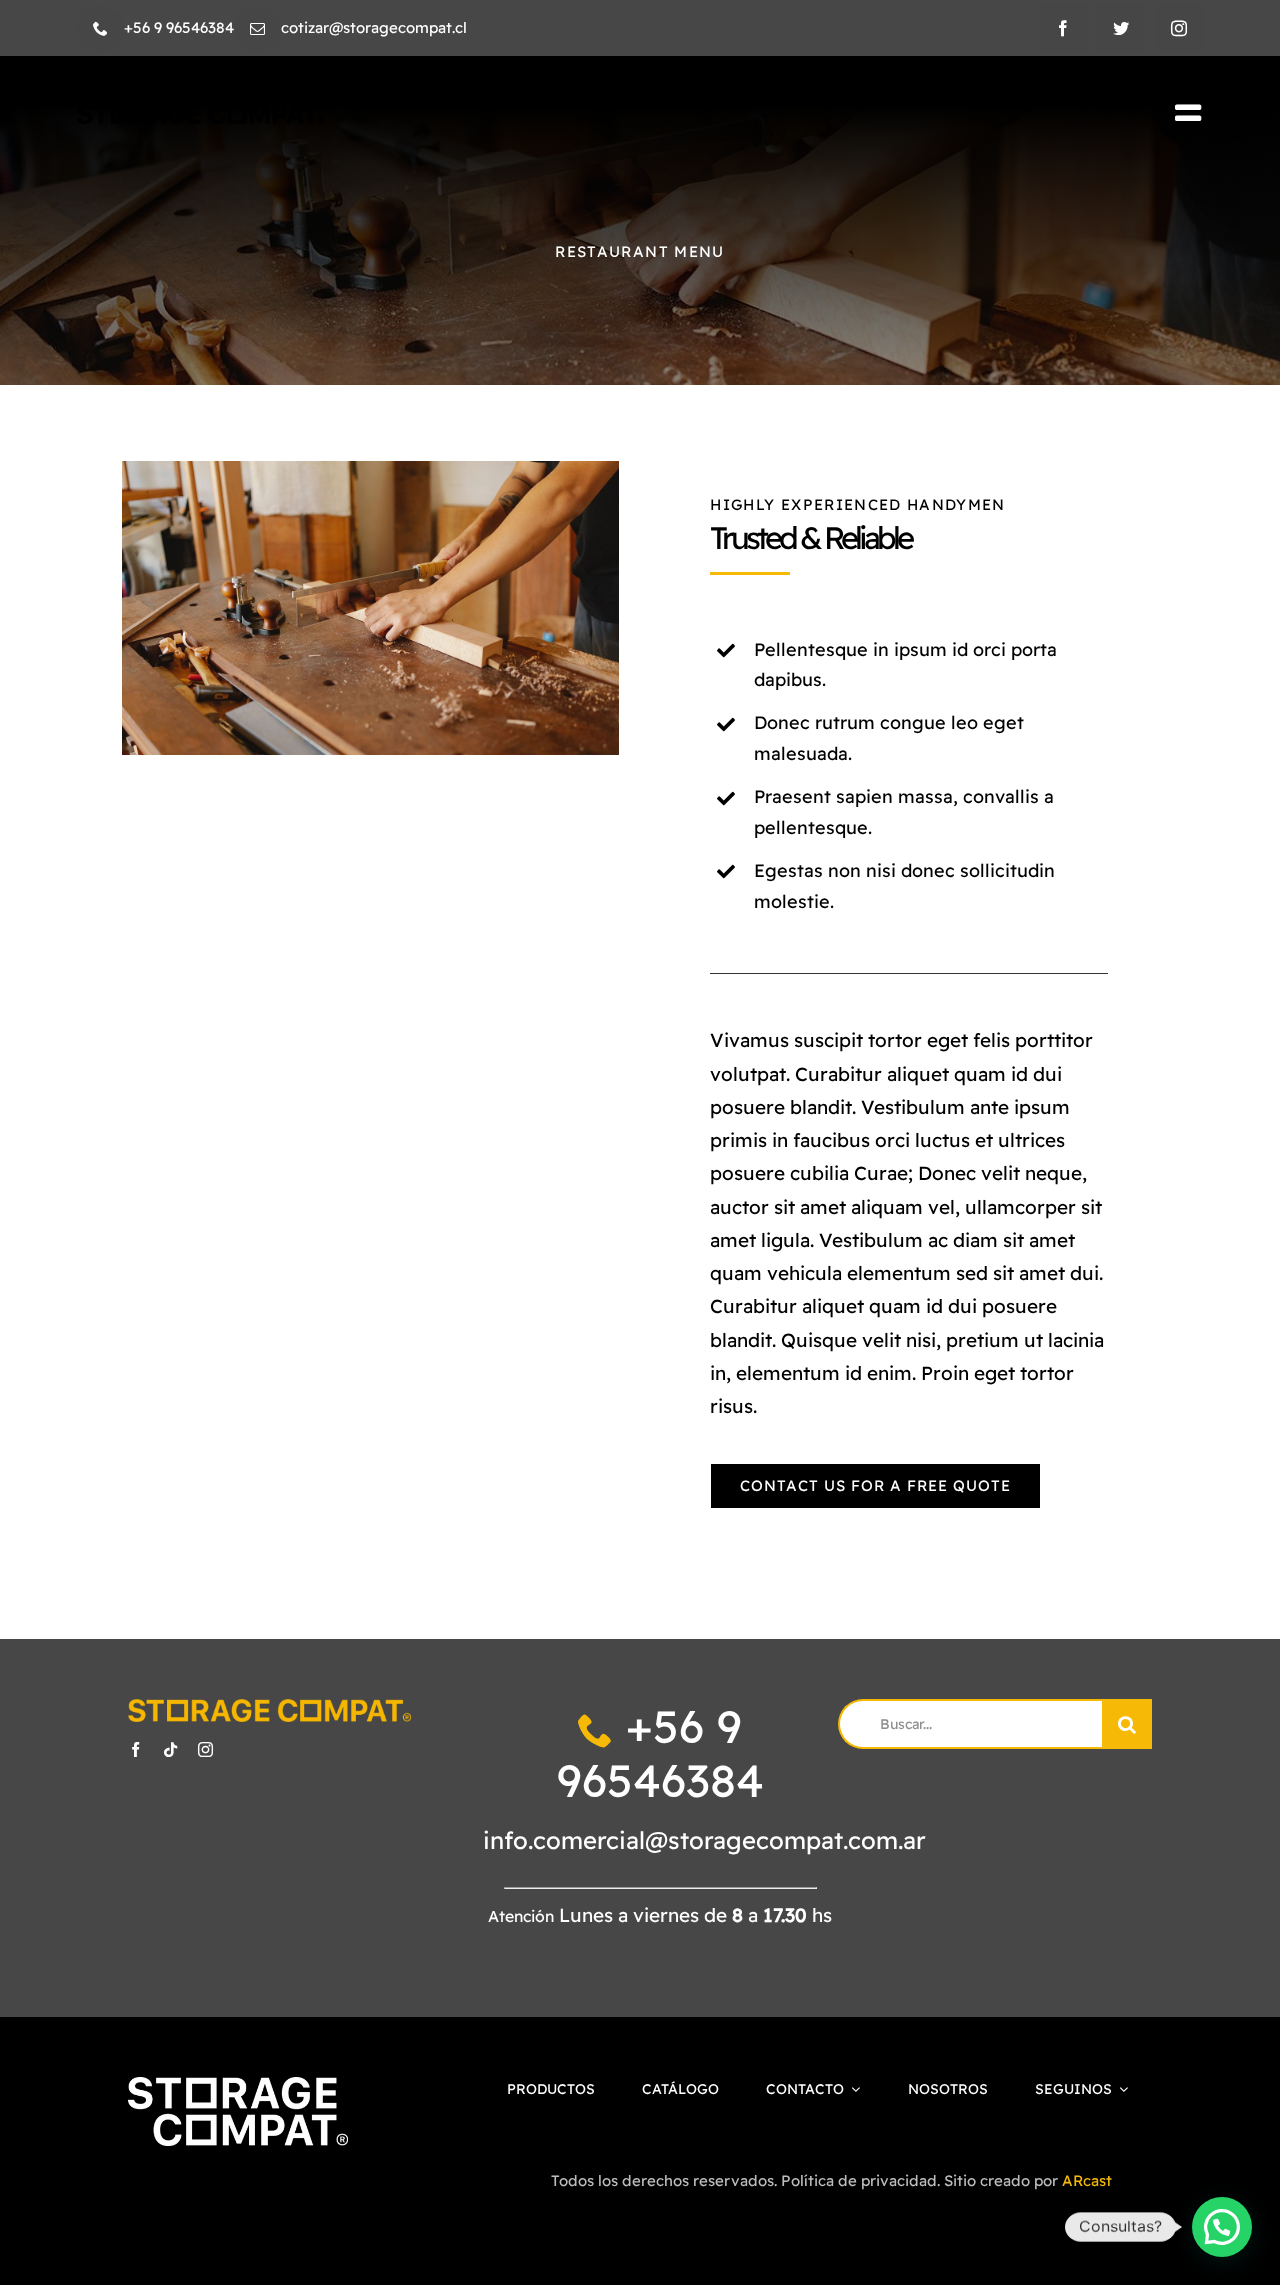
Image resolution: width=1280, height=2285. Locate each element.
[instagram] (1179, 28)
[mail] (257, 28)
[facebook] (1063, 28)
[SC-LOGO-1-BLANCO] (238, 2086)
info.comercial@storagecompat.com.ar (704, 1840)
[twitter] (1121, 28)
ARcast (1087, 2180)
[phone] (100, 28)
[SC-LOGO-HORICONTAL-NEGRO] (201, 113)
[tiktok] (170, 1749)
